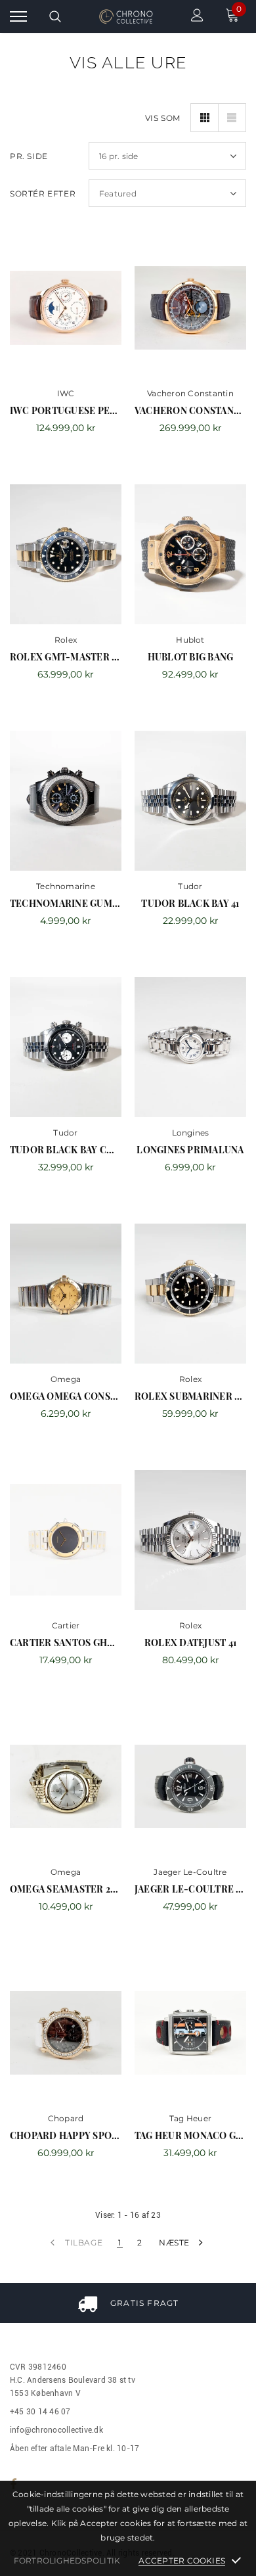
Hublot (190, 640)
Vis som (163, 118)
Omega (66, 1379)
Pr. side (29, 156)
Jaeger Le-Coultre (190, 1872)
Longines (191, 1133)
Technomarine (66, 886)
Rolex (66, 640)
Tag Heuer (190, 2118)
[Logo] (126, 16)
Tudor (190, 886)
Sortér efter (43, 194)
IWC (66, 393)
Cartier (66, 1625)
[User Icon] (197, 17)
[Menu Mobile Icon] (18, 17)
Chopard (66, 2118)
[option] (128, 2303)
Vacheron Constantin (190, 393)
